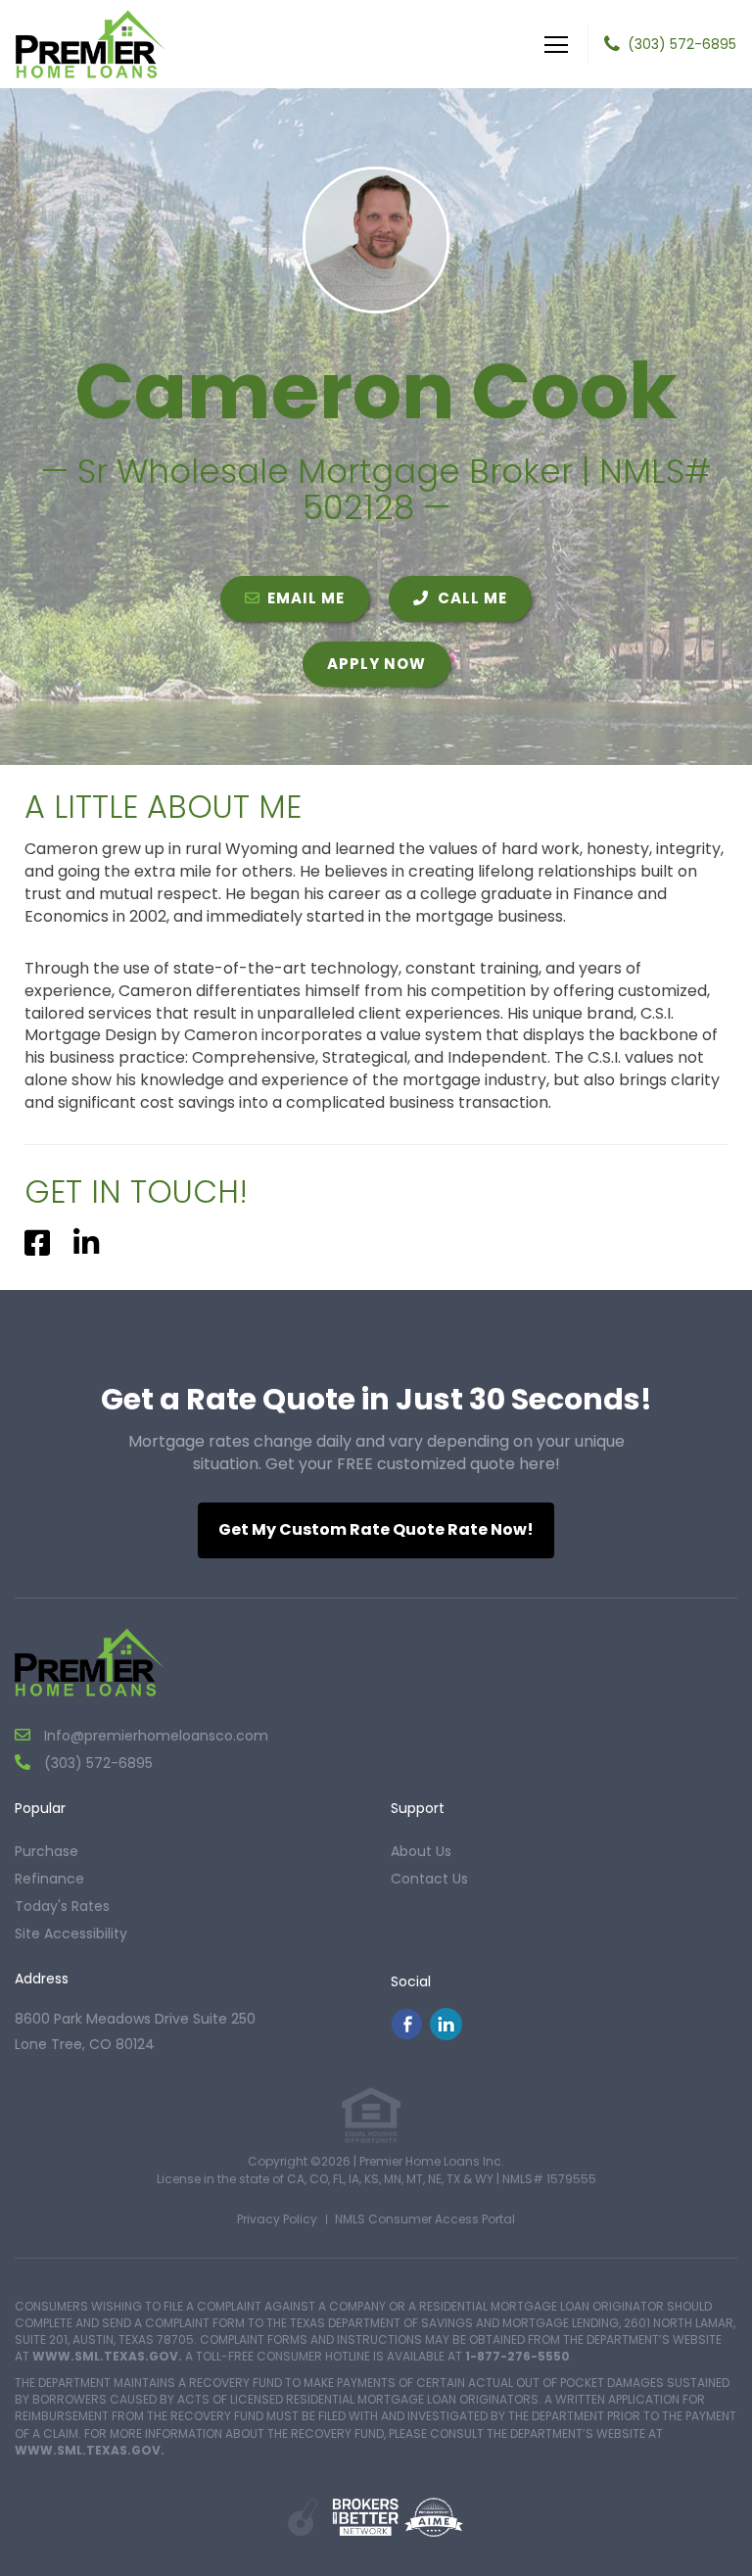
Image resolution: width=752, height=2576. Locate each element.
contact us (429, 1879)
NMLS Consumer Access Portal (425, 2219)
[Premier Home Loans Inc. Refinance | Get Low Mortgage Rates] (90, 1662)
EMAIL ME (306, 598)
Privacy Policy (277, 2219)
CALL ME (470, 598)
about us (421, 1851)
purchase (47, 1851)
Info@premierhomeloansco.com (154, 1736)
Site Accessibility (71, 1933)
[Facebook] (406, 2035)
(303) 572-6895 (682, 44)
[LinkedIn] (446, 2035)
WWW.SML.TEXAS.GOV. (107, 2356)
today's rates (62, 1906)
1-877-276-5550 (517, 2356)
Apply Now (376, 664)
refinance (49, 1879)
